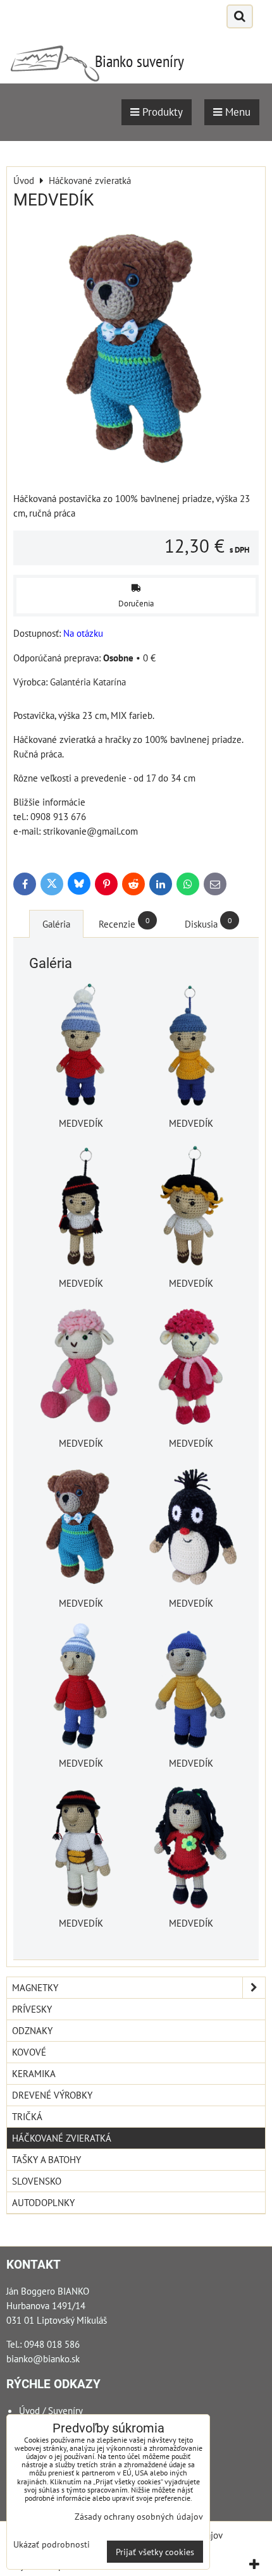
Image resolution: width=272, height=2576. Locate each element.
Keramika (34, 2073)
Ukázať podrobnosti (52, 2544)
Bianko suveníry (139, 61)
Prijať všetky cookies (155, 2552)
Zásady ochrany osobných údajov (139, 2516)
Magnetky (35, 1987)
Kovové (29, 2052)
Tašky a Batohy (46, 2159)
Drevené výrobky (52, 2095)
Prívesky (32, 2009)
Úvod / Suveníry (51, 2410)
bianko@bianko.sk (43, 2358)
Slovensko (37, 2181)
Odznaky (32, 2030)
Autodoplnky (43, 2202)
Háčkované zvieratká (62, 2138)
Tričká (27, 2116)
